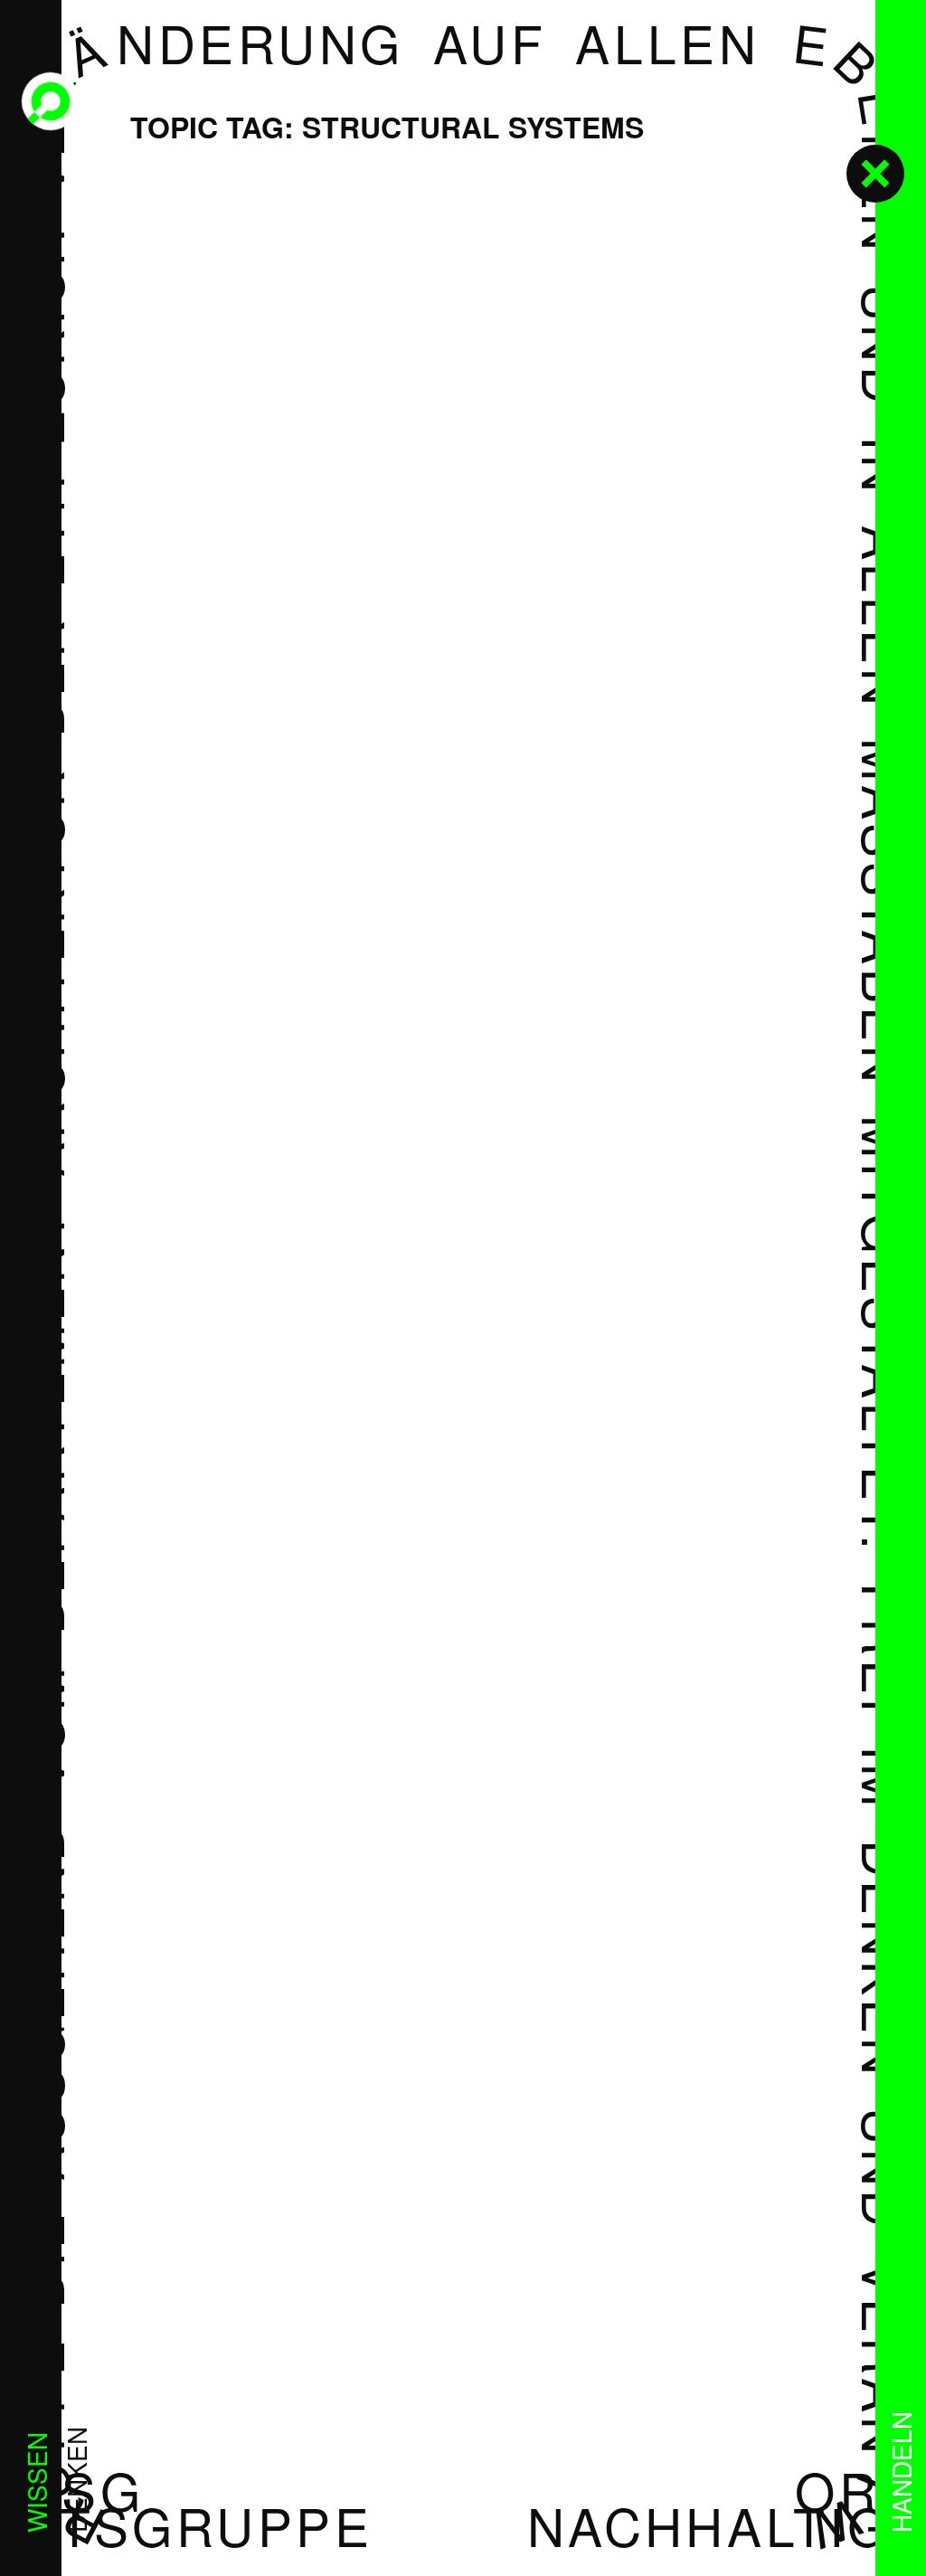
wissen (36, 2482)
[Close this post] (875, 174)
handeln (901, 2472)
